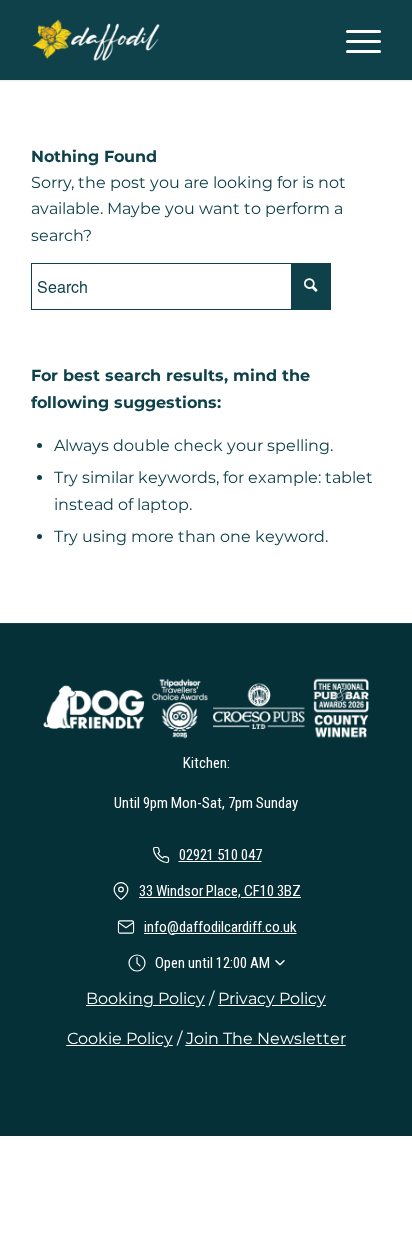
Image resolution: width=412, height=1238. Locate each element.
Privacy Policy (272, 998)
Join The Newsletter (266, 1038)
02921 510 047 (220, 855)
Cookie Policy (120, 1038)
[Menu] (353, 40)
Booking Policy (145, 998)
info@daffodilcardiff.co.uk (220, 927)
